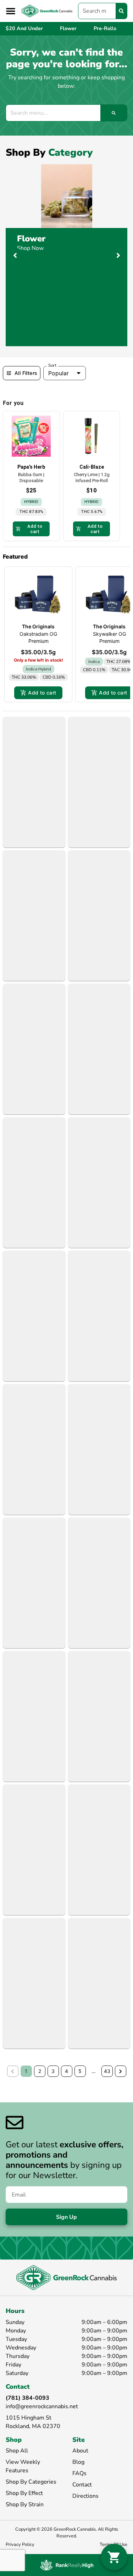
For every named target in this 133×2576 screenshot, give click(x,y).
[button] (11, 11)
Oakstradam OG (38, 634)
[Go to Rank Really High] (67, 2565)
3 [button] (53, 2071)
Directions (85, 2496)
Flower (31, 239)
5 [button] (80, 2071)
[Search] (121, 11)
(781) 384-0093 (27, 2398)
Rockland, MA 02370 (33, 2426)
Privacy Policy (20, 2544)
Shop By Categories (31, 2482)
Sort (52, 365)
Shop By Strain (25, 2504)
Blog (78, 2462)
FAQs (79, 2473)
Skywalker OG (109, 634)
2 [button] (40, 2071)
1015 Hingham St (29, 2418)
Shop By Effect (24, 2493)
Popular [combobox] (59, 373)
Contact (82, 2485)
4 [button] (66, 2071)
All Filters (26, 373)
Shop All (17, 2451)
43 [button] (107, 2071)
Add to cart (42, 693)
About (80, 2451)
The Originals (38, 626)
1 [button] (26, 2071)
